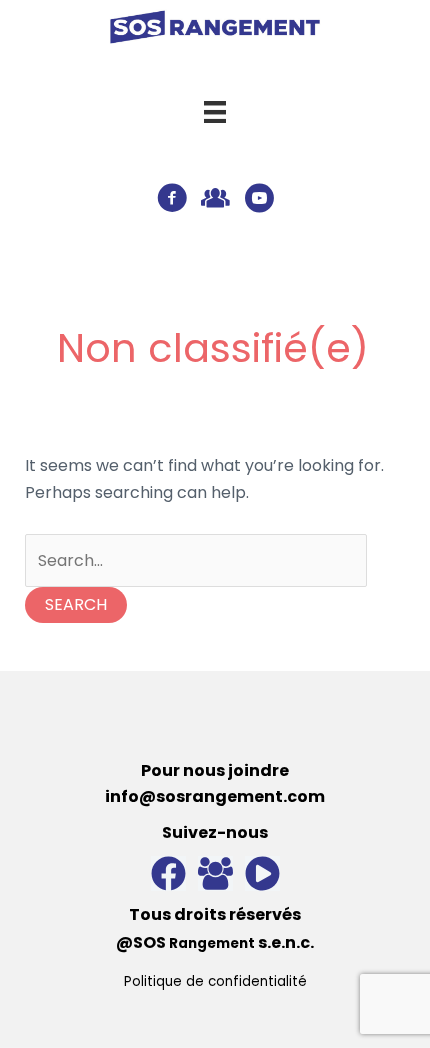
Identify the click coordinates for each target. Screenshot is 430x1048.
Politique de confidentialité (215, 981)
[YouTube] (262, 873)
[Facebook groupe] (215, 873)
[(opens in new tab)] (215, 26)
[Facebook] (168, 873)
